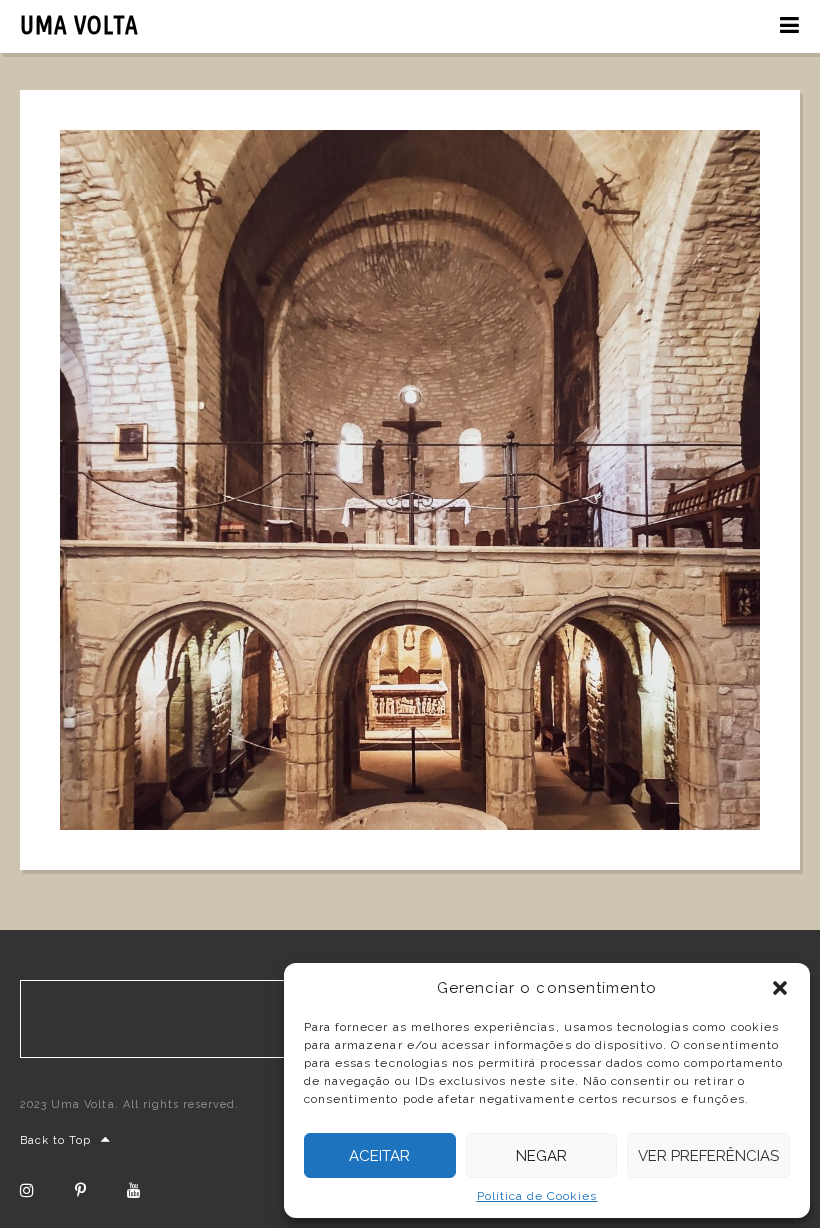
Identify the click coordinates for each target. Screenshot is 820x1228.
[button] (780, 988)
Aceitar (379, 1156)
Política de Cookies (537, 1196)
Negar (541, 1156)
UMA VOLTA (79, 25)
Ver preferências (708, 1156)
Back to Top (55, 1140)
